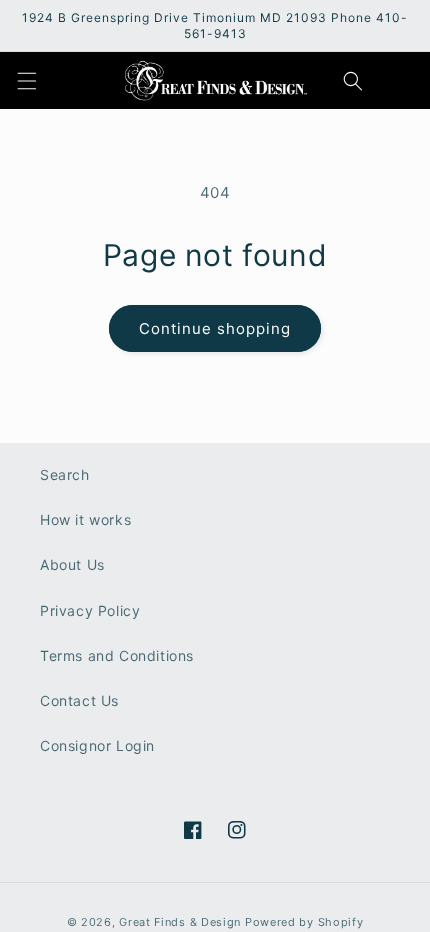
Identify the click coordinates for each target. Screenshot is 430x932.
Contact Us (79, 700)
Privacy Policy (90, 610)
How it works (85, 519)
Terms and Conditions (117, 655)
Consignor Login (97, 745)
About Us (72, 564)
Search (65, 474)
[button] (27, 81)
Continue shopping (215, 328)
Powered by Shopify (304, 922)
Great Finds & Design (180, 922)
